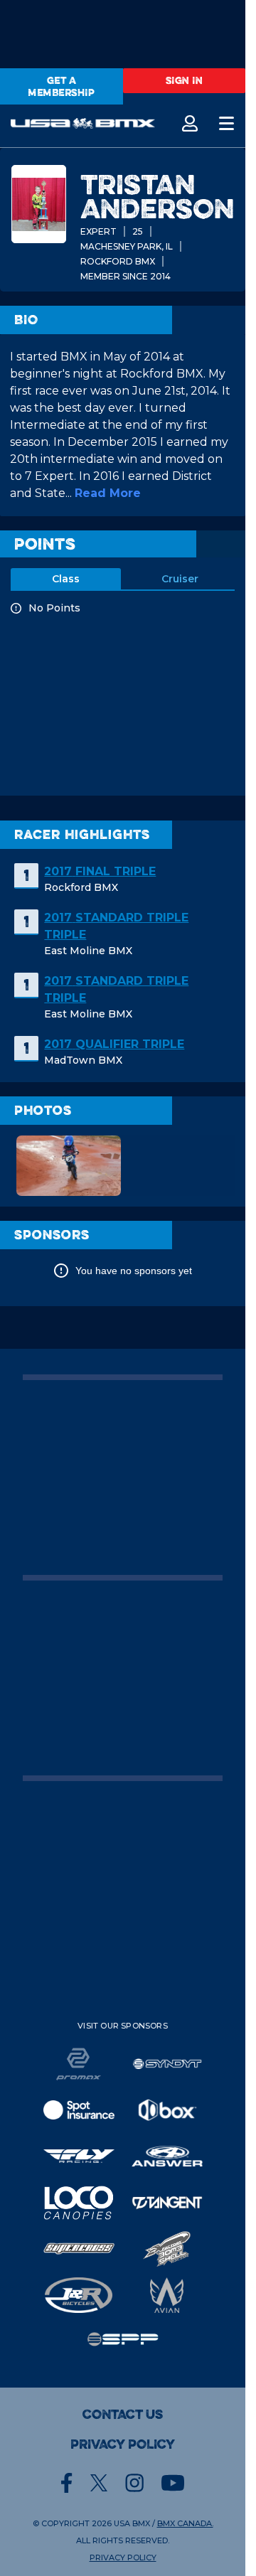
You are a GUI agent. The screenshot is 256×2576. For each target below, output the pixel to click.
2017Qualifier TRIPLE (114, 1044)
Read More (108, 493)
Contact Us (123, 2415)
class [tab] (66, 579)
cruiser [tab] (180, 579)
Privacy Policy (123, 2444)
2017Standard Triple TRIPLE (116, 926)
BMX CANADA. (185, 2523)
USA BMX (132, 2523)
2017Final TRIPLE (100, 871)
